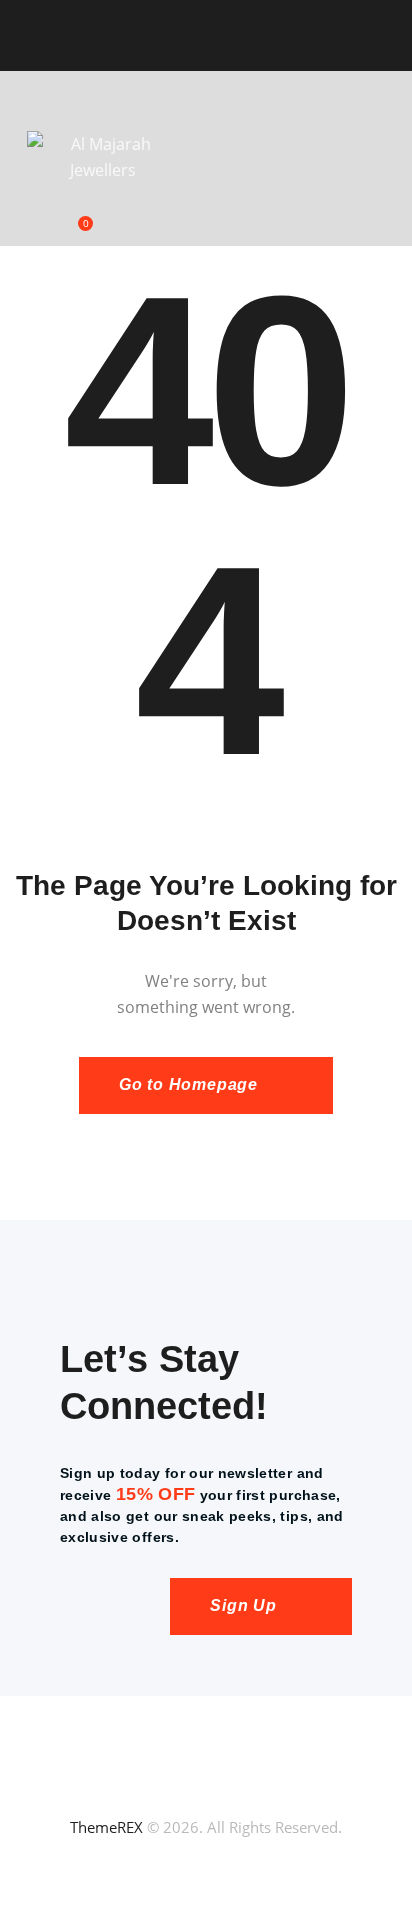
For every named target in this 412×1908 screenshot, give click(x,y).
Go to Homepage (188, 1084)
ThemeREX (106, 1827)
